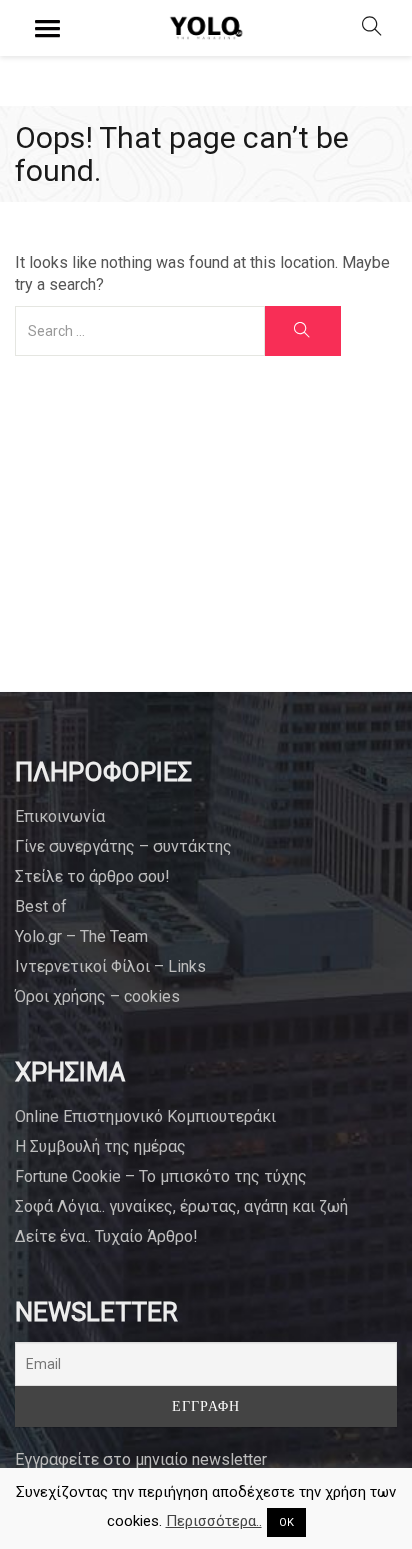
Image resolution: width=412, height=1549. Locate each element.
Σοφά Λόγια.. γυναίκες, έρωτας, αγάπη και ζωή (181, 1206)
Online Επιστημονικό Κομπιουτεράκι (145, 1116)
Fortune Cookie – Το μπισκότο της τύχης (161, 1176)
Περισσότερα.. (214, 1521)
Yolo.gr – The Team (81, 936)
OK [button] (286, 1522)
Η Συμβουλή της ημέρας (100, 1146)
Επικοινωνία (60, 816)
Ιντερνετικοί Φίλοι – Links (110, 966)
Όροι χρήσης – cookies (97, 996)
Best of (41, 906)
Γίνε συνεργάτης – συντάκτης (123, 846)
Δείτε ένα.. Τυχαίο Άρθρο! (106, 1236)
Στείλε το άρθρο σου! (92, 876)
